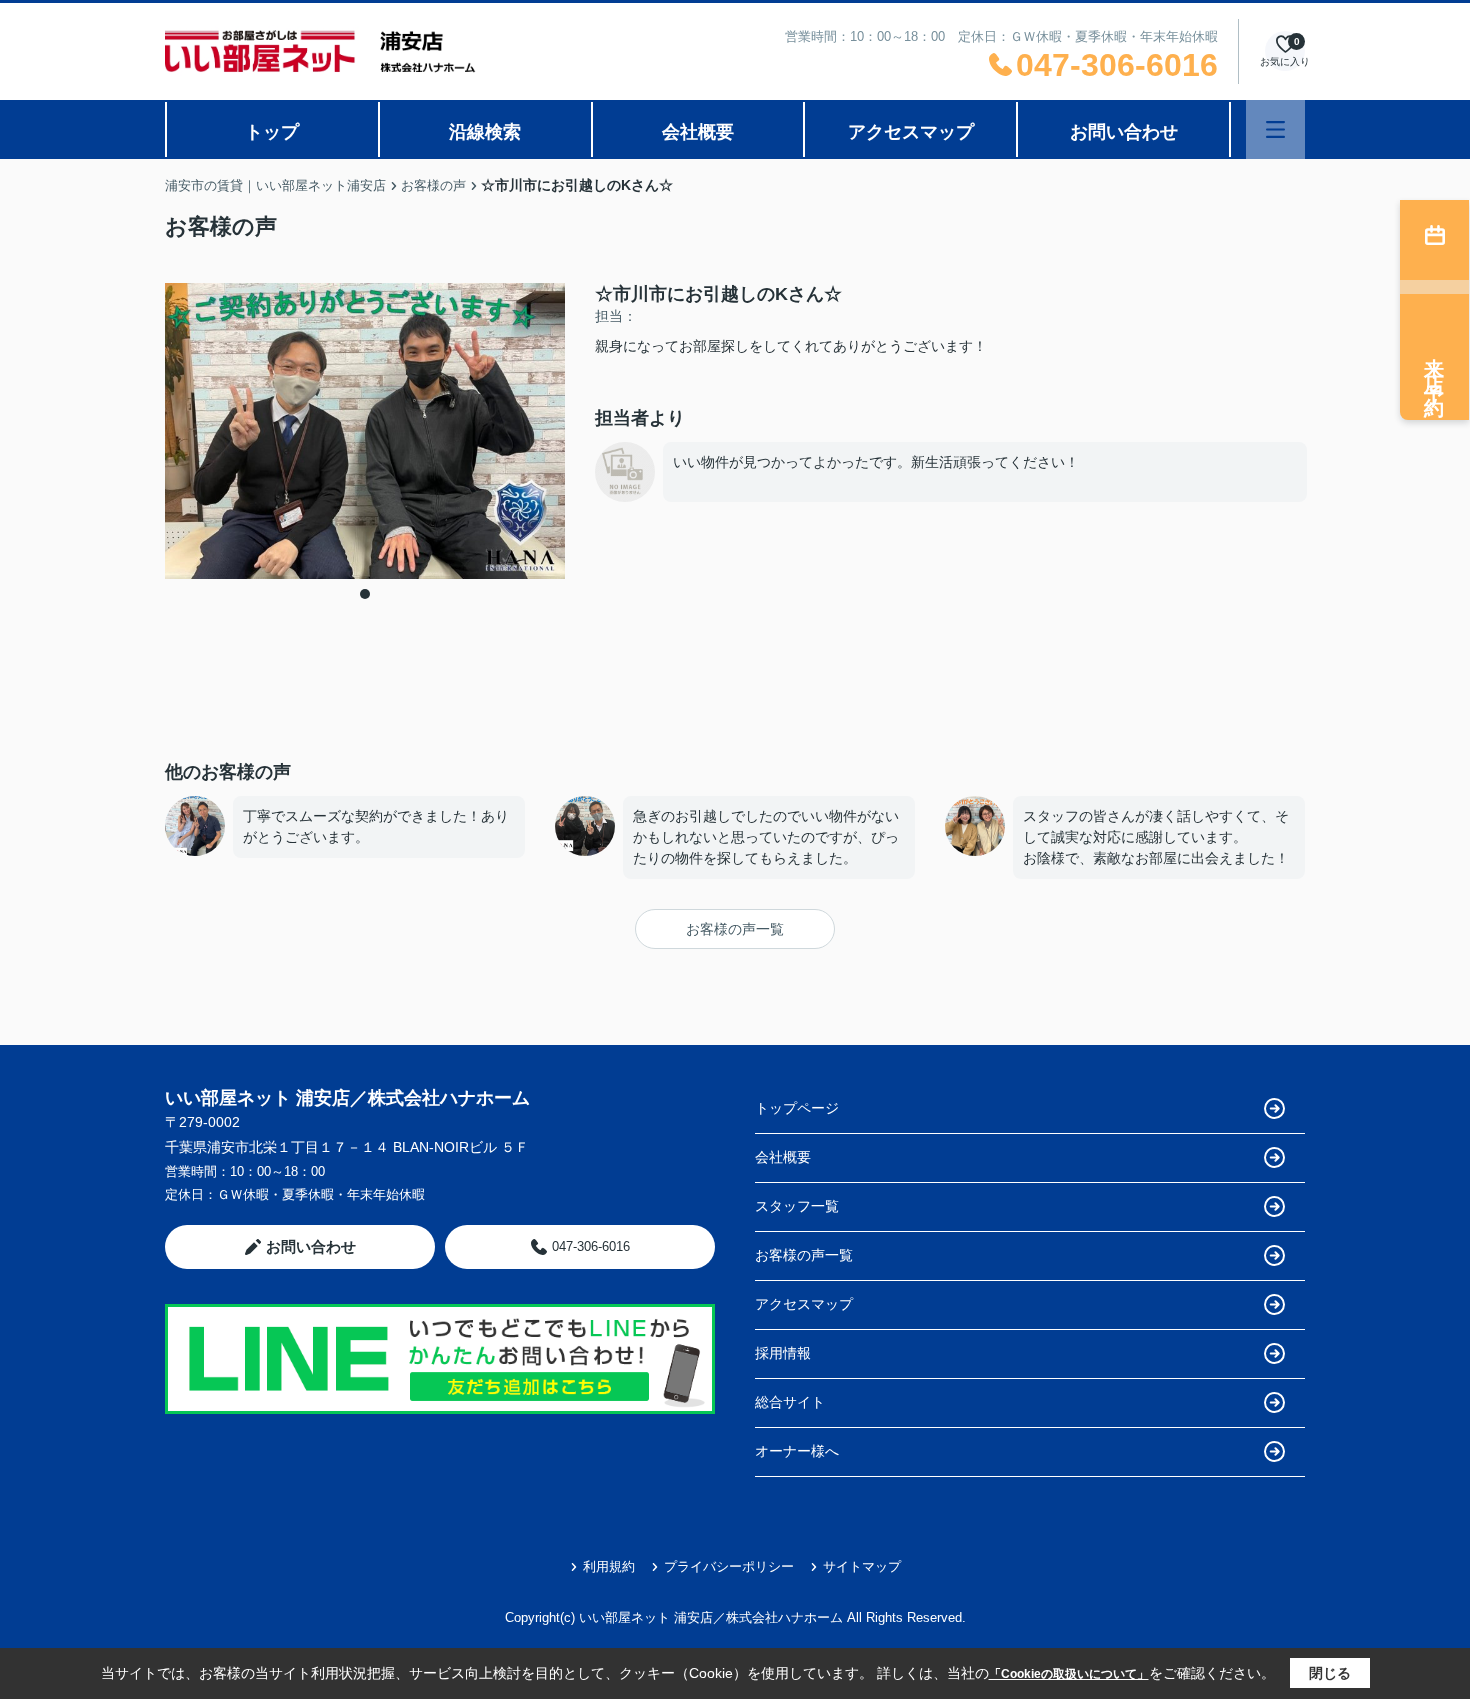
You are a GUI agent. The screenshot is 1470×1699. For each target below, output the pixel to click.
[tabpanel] (365, 431)
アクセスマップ (911, 132)
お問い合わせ (1124, 132)
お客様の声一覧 (735, 929)
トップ (272, 132)
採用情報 (783, 1353)
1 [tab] (365, 594)
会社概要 (698, 132)
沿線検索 (485, 132)
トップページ (797, 1108)
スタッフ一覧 (797, 1206)
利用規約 (609, 1566)
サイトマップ (862, 1566)
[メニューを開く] (1275, 129)
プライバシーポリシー (729, 1566)
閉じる (1330, 1673)
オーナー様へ (797, 1451)
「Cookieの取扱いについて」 (1069, 1674)
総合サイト (790, 1402)
